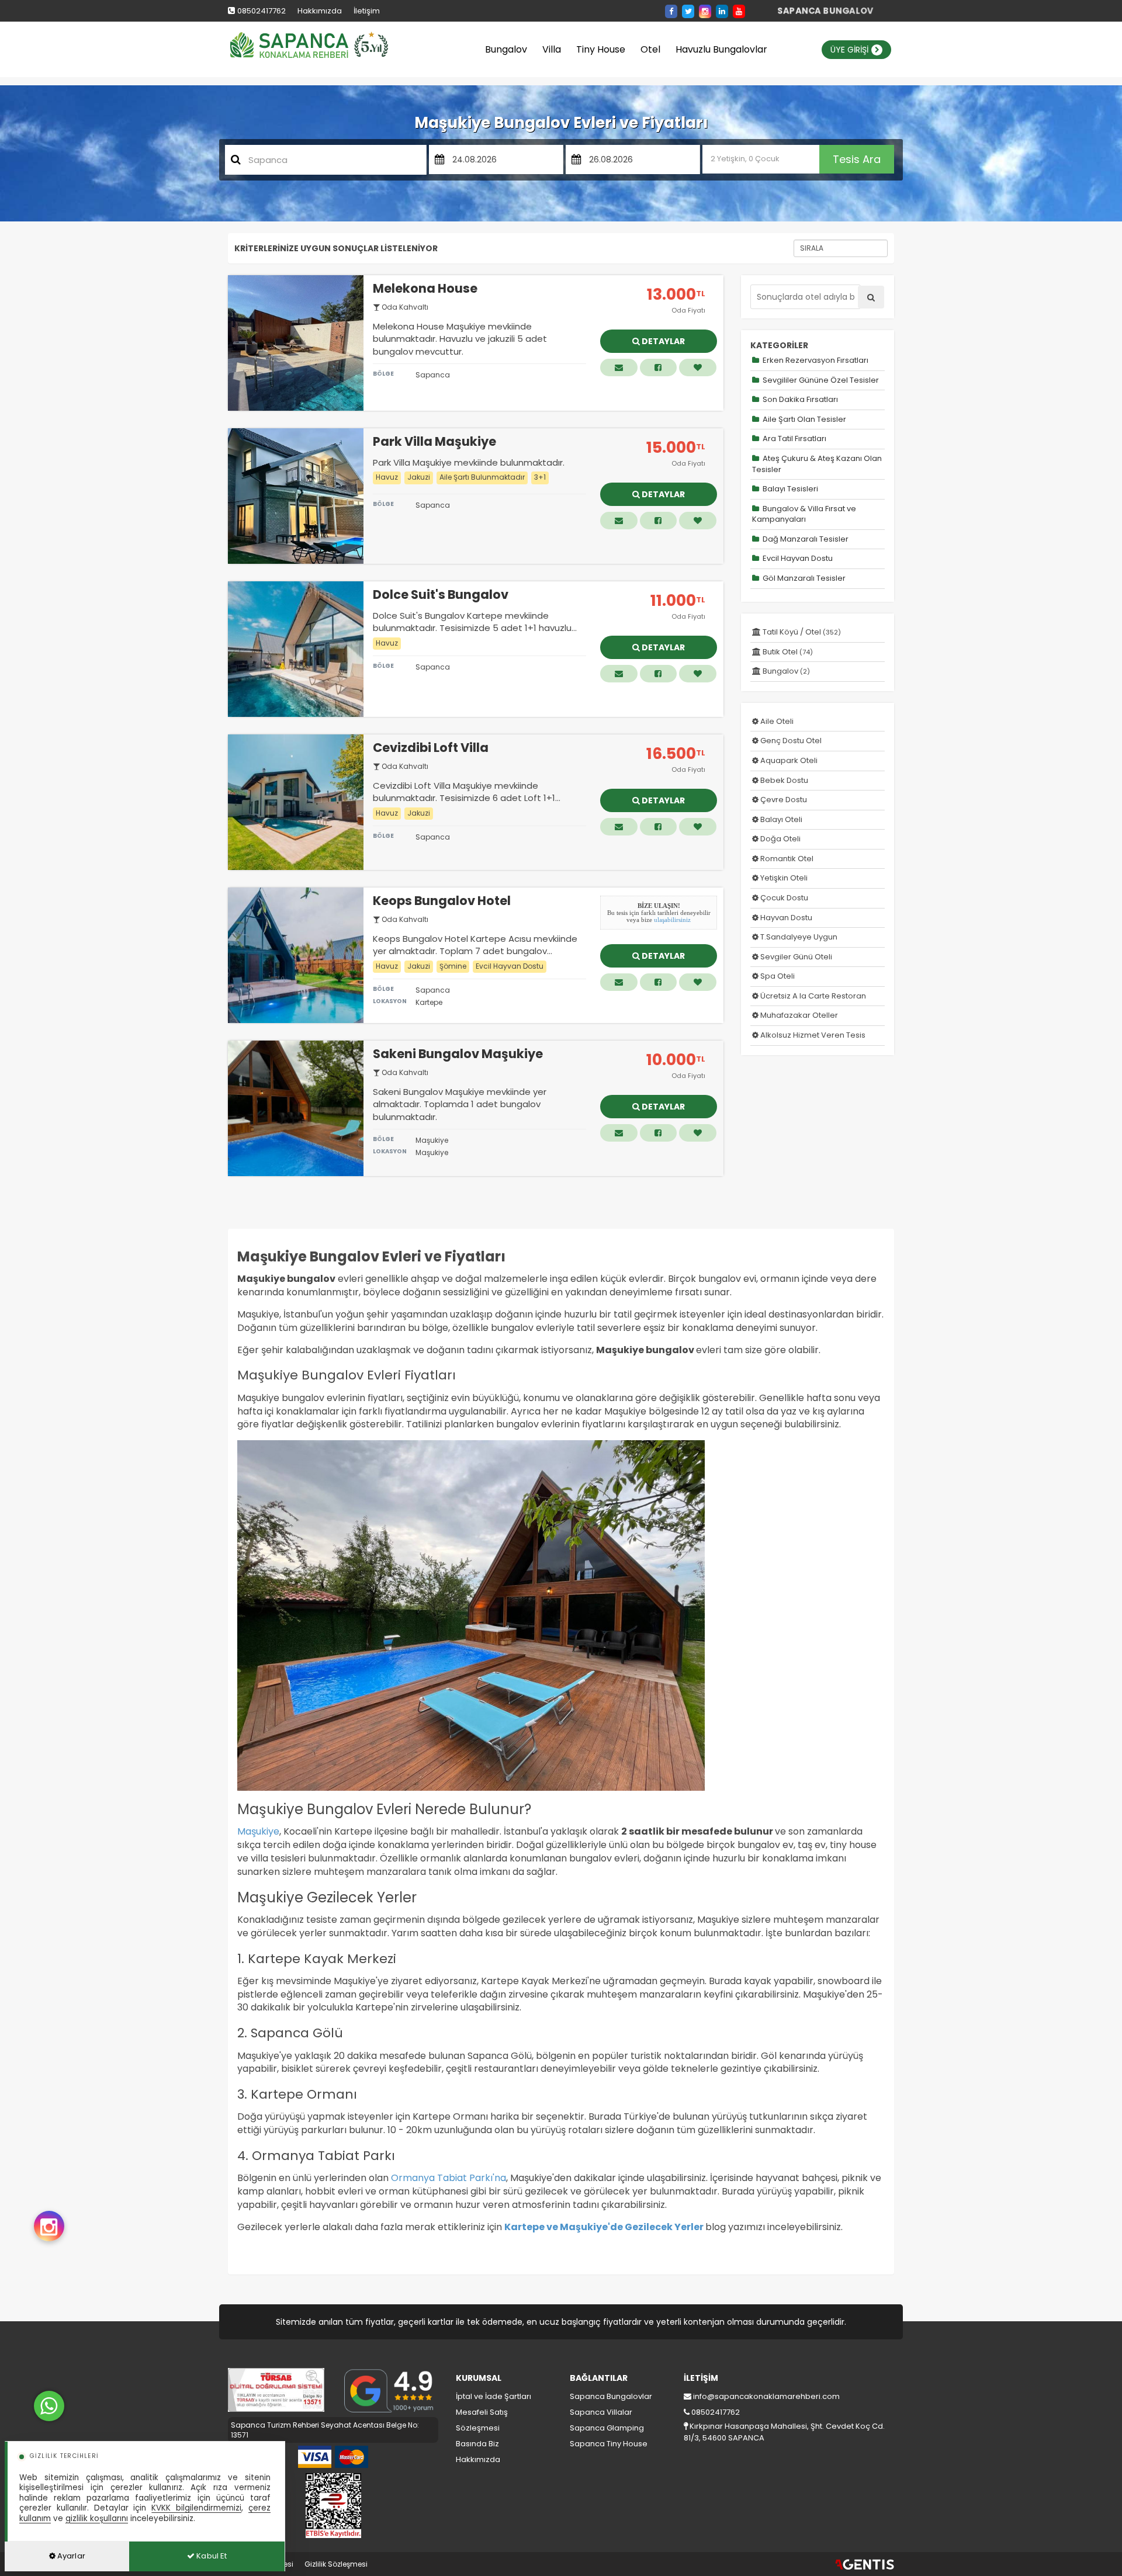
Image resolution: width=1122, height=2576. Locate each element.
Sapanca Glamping (607, 2428)
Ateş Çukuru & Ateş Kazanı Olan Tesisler (817, 464)
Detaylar (662, 341)
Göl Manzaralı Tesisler (803, 578)
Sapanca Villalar (601, 2412)
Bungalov (506, 49)
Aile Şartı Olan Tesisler (804, 419)
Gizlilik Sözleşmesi (336, 2564)
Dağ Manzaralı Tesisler (805, 539)
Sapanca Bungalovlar (611, 2396)
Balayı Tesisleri (789, 489)
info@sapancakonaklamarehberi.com (766, 2396)
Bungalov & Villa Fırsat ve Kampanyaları (804, 514)
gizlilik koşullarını (97, 2518)
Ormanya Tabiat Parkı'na (449, 2178)
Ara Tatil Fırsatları (794, 438)
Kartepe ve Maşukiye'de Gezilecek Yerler (604, 2227)
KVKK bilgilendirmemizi (196, 2508)
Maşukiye (258, 1831)
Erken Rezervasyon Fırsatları (815, 360)
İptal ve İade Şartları (494, 2396)
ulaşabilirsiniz (672, 920)
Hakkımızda (320, 11)
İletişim (367, 11)
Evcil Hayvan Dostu (797, 558)
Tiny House (601, 49)
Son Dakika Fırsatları (799, 399)
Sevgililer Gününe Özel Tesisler (820, 380)
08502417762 (262, 11)
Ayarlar (70, 2556)
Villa (552, 49)
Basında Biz (477, 2444)
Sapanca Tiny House (609, 2444)
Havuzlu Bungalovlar (721, 49)
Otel (650, 49)
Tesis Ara (857, 159)
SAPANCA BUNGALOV (825, 11)
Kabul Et (211, 2556)
